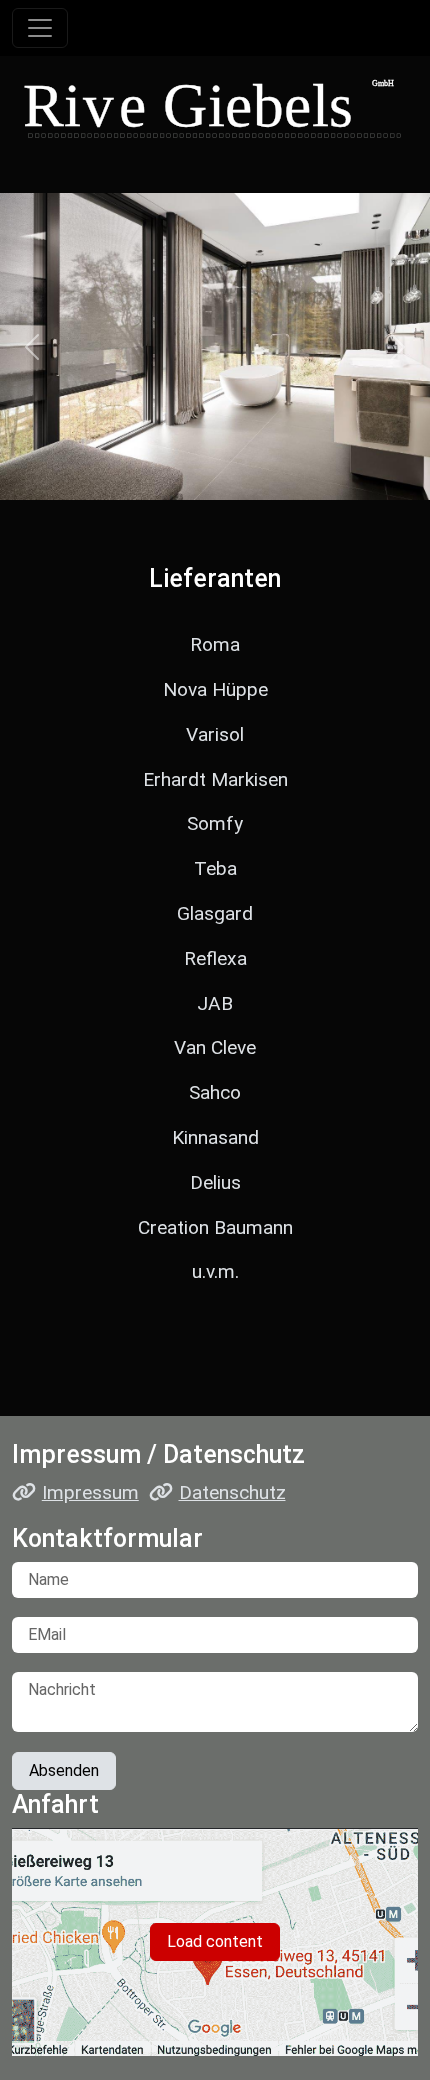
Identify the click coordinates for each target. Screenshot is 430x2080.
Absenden (64, 1770)
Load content (215, 1941)
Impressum (90, 1492)
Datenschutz (232, 1492)
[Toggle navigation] (40, 28)
